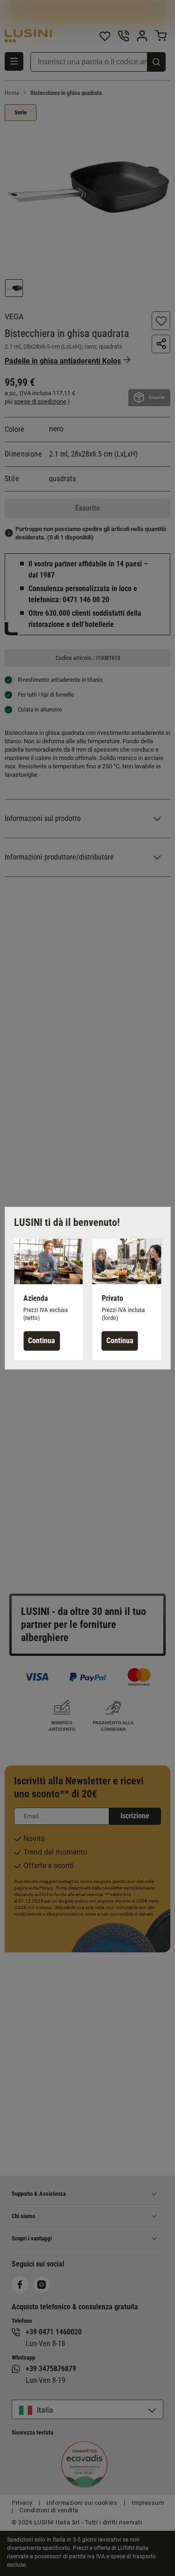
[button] (49, 1299)
